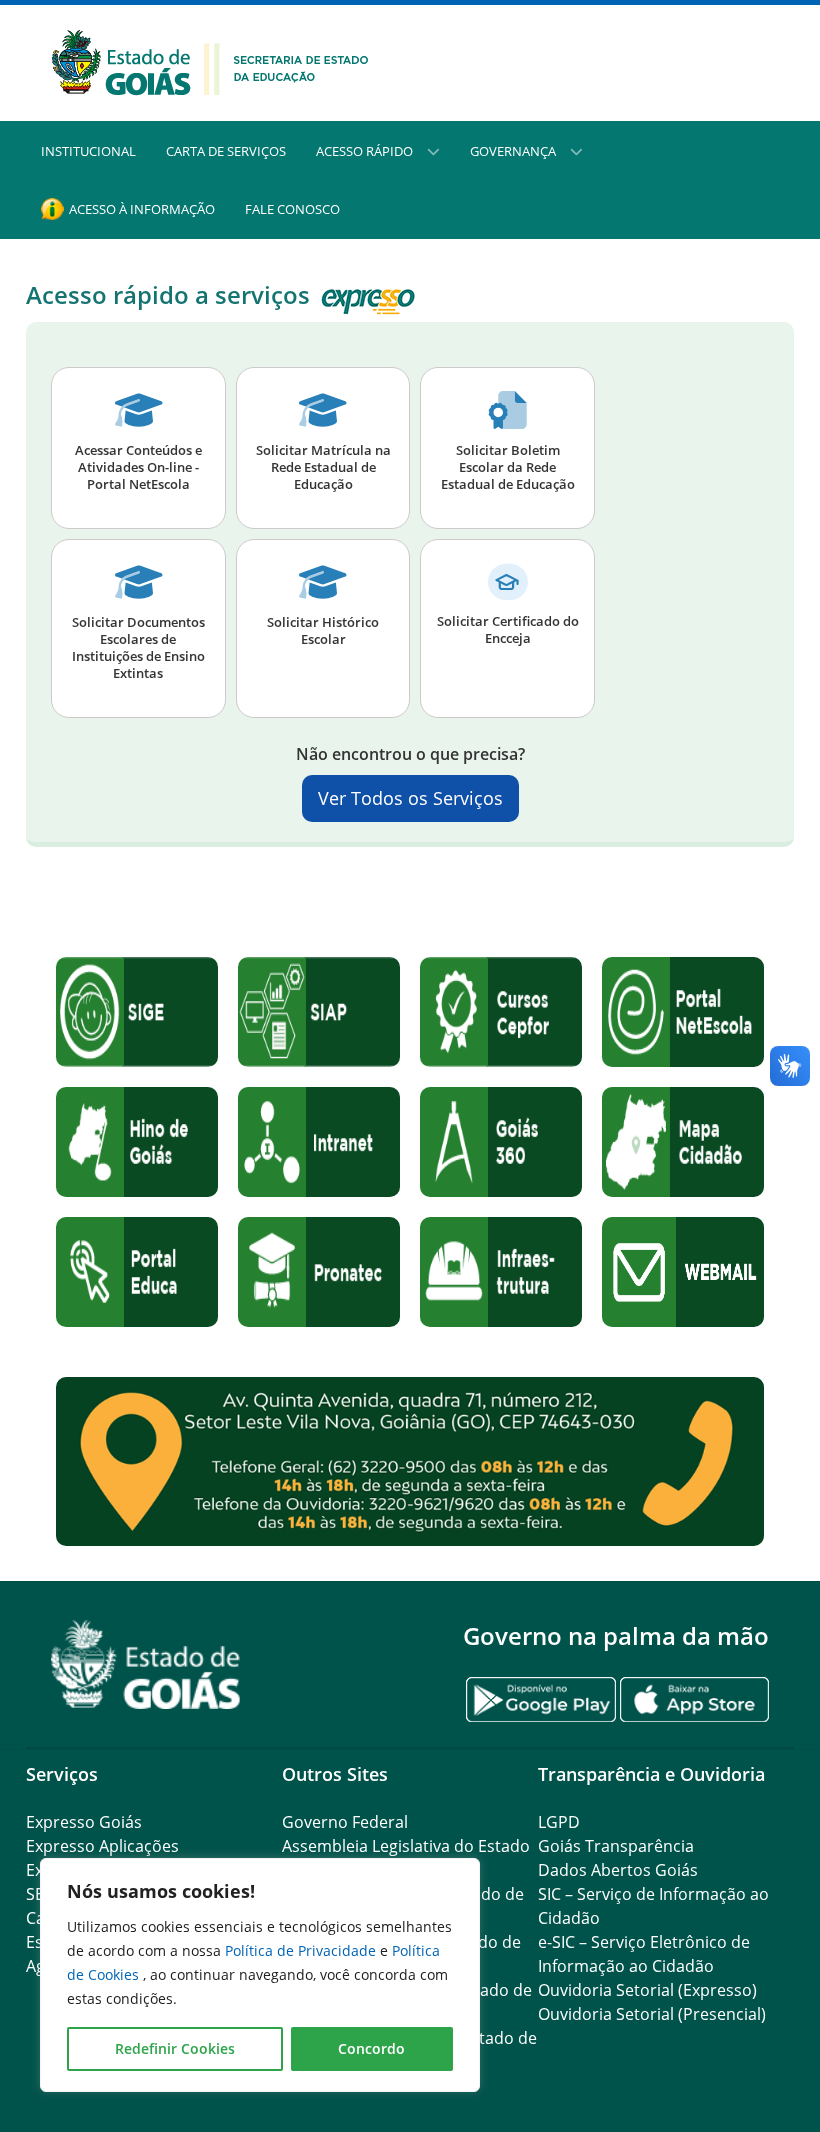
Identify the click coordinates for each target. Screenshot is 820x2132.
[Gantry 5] (146, 1664)
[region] (260, 1975)
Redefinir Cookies (175, 2048)
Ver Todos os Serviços (410, 798)
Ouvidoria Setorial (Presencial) (652, 2014)
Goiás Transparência (616, 1846)
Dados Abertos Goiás (618, 1870)
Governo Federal (345, 1822)
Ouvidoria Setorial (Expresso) (647, 1990)
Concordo (371, 2048)
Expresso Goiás (84, 1822)
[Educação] (210, 61)
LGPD (559, 1822)
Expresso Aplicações (102, 1846)
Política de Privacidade (302, 1950)
